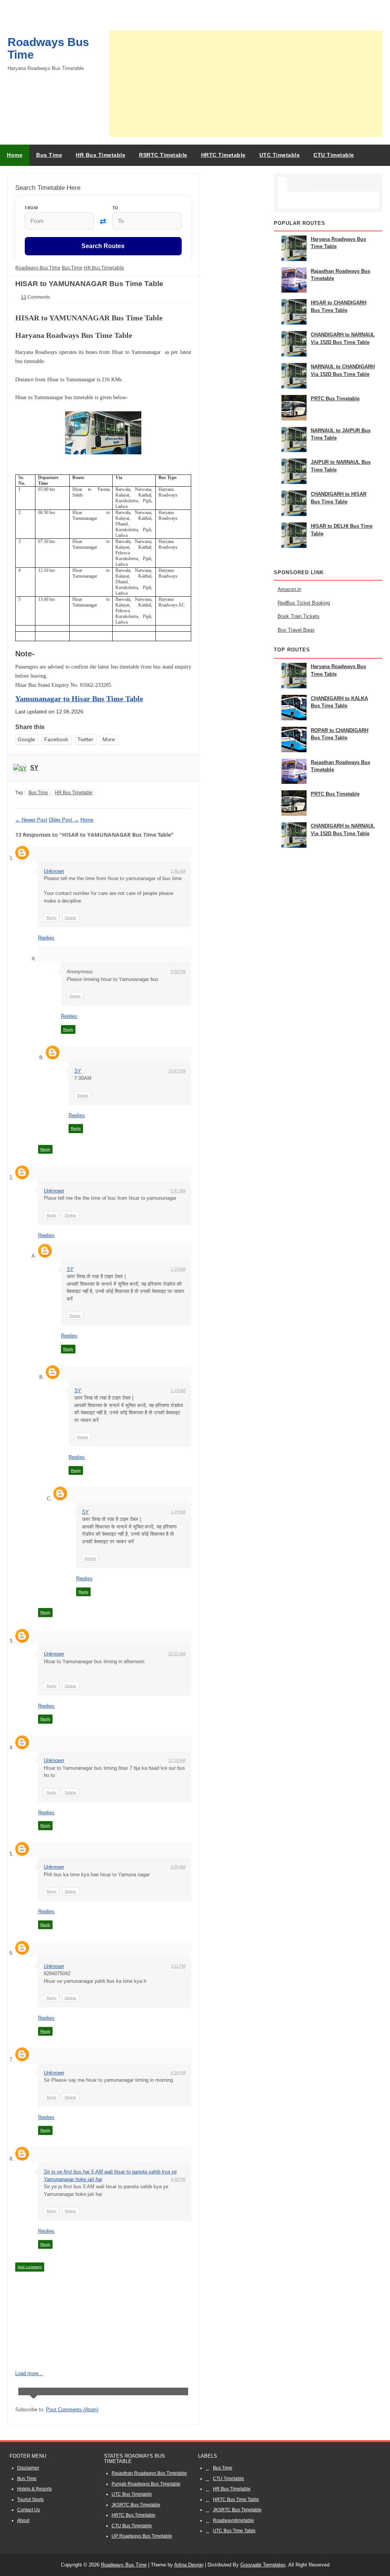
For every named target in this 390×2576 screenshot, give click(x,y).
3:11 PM (178, 1966)
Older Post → (64, 820)
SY (34, 768)
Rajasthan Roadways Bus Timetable (149, 2473)
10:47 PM (177, 1071)
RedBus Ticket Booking (304, 603)
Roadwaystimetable (233, 2520)
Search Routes (103, 246)
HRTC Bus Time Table (236, 2500)
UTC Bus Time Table (234, 2531)
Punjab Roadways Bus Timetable (146, 2484)
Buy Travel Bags (296, 630)
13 (24, 297)
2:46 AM (178, 871)
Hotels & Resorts (34, 2489)
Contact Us (29, 2510)
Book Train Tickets (299, 616)
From (31, 208)
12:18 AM (177, 1760)
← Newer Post (31, 820)
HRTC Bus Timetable (133, 2515)
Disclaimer (28, 2468)
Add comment (30, 2267)
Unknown (54, 871)
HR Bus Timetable (74, 793)
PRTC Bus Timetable (335, 399)
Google (26, 739)
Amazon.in (289, 589)
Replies (46, 938)
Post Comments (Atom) (72, 2410)
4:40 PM (178, 2179)
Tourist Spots (30, 2500)
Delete (70, 918)
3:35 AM (178, 1867)
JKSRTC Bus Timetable (136, 2505)
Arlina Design (189, 2565)
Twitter (85, 739)
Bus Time (38, 793)
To (115, 208)
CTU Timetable (229, 2479)
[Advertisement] (246, 84)
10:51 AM (177, 1654)
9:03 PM (178, 971)
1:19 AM (178, 1269)
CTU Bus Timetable (132, 2526)
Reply (51, 918)
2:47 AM (178, 1191)
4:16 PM (178, 2073)
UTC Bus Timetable (132, 2494)
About (23, 2520)
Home (15, 155)
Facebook (56, 739)
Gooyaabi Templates (263, 2565)
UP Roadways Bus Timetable (142, 2536)
